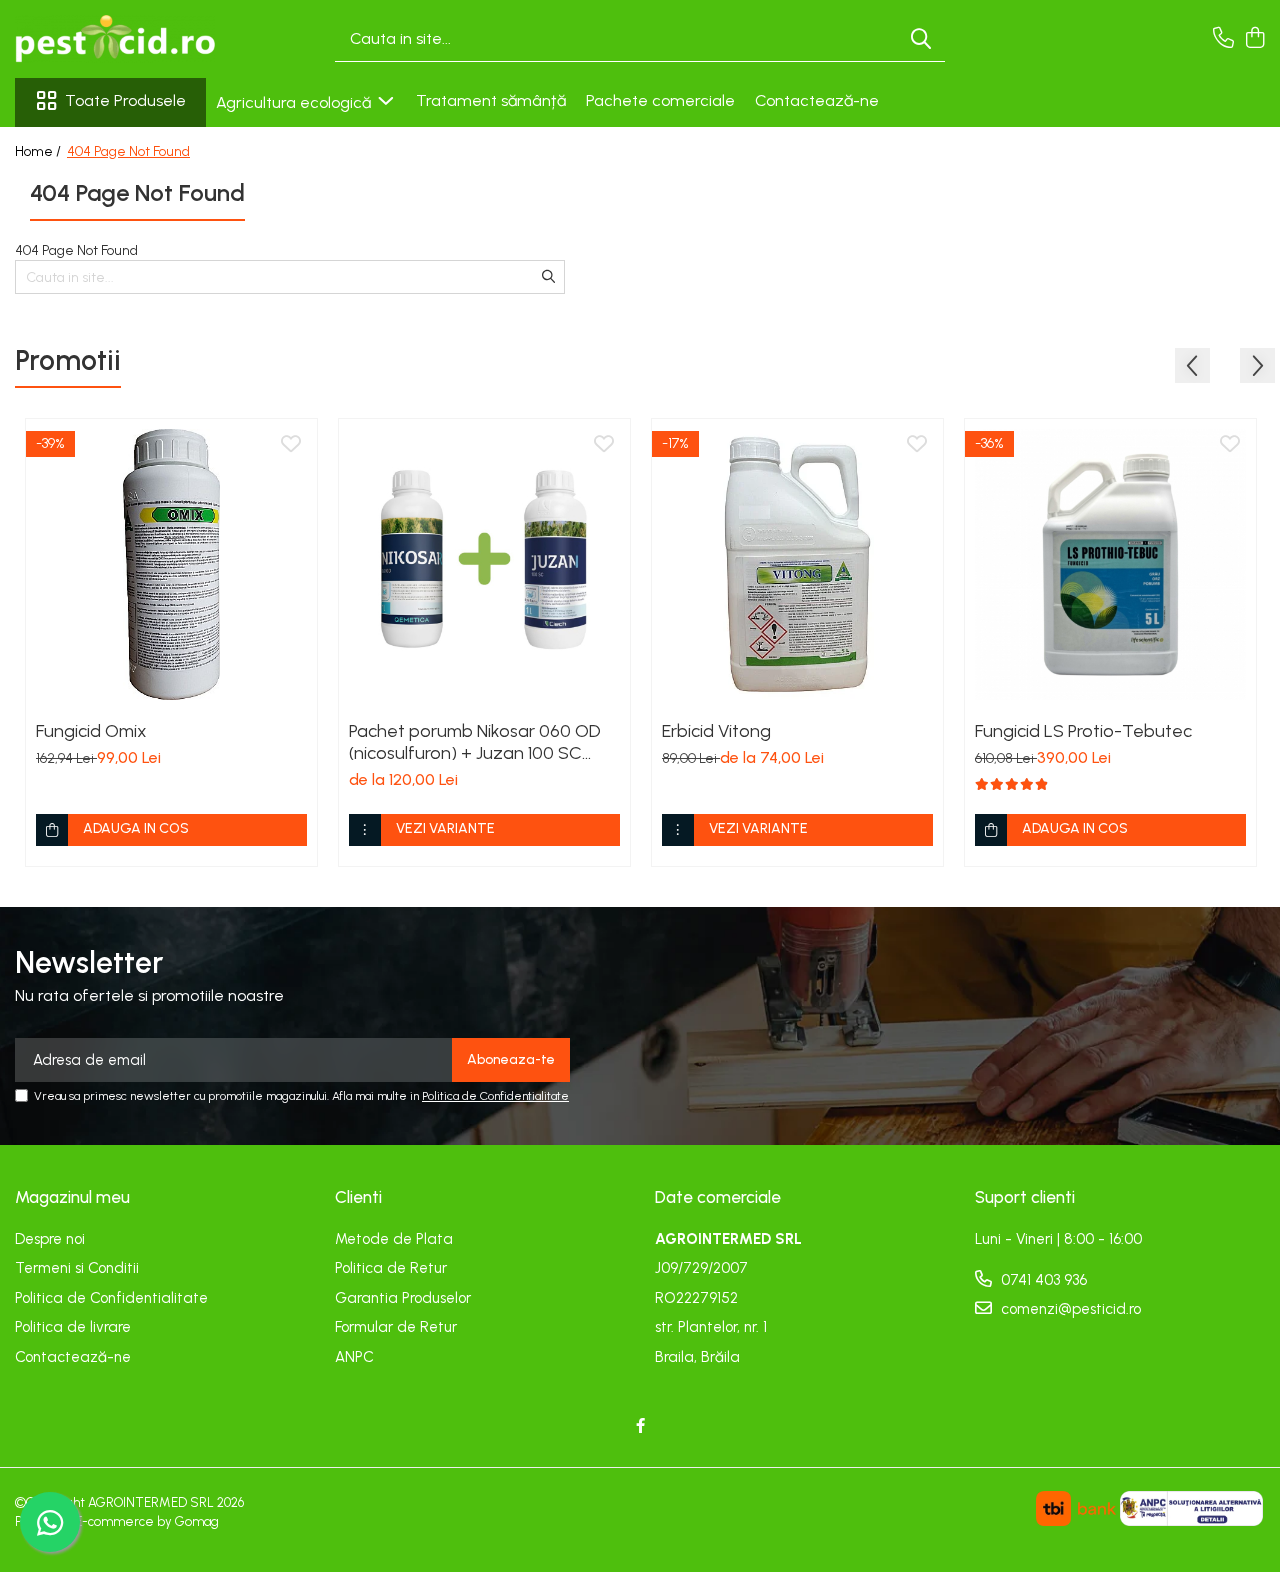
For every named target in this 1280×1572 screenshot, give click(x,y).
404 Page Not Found (128, 151)
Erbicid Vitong (716, 731)
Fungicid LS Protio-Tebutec (1083, 731)
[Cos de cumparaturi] (1254, 39)
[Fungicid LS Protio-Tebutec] (1110, 564)
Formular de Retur (396, 1327)
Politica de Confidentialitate (495, 1096)
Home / (39, 151)
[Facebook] (640, 1426)
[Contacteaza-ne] (1223, 39)
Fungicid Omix (91, 731)
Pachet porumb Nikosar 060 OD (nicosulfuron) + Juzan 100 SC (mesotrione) (475, 742)
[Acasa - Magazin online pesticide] (115, 39)
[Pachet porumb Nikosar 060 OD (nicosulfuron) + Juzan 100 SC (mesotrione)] (484, 564)
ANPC (354, 1357)
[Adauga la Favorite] (291, 445)
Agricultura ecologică (295, 102)
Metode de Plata (394, 1239)
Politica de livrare (73, 1327)
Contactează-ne (817, 100)
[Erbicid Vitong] (797, 564)
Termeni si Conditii (77, 1268)
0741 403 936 (1042, 1280)
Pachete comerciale (660, 100)
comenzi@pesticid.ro (1069, 1309)
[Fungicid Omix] (171, 564)
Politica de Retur (391, 1268)
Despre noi (50, 1239)
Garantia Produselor (403, 1298)
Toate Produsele (125, 100)
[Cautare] (921, 39)
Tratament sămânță (491, 100)
